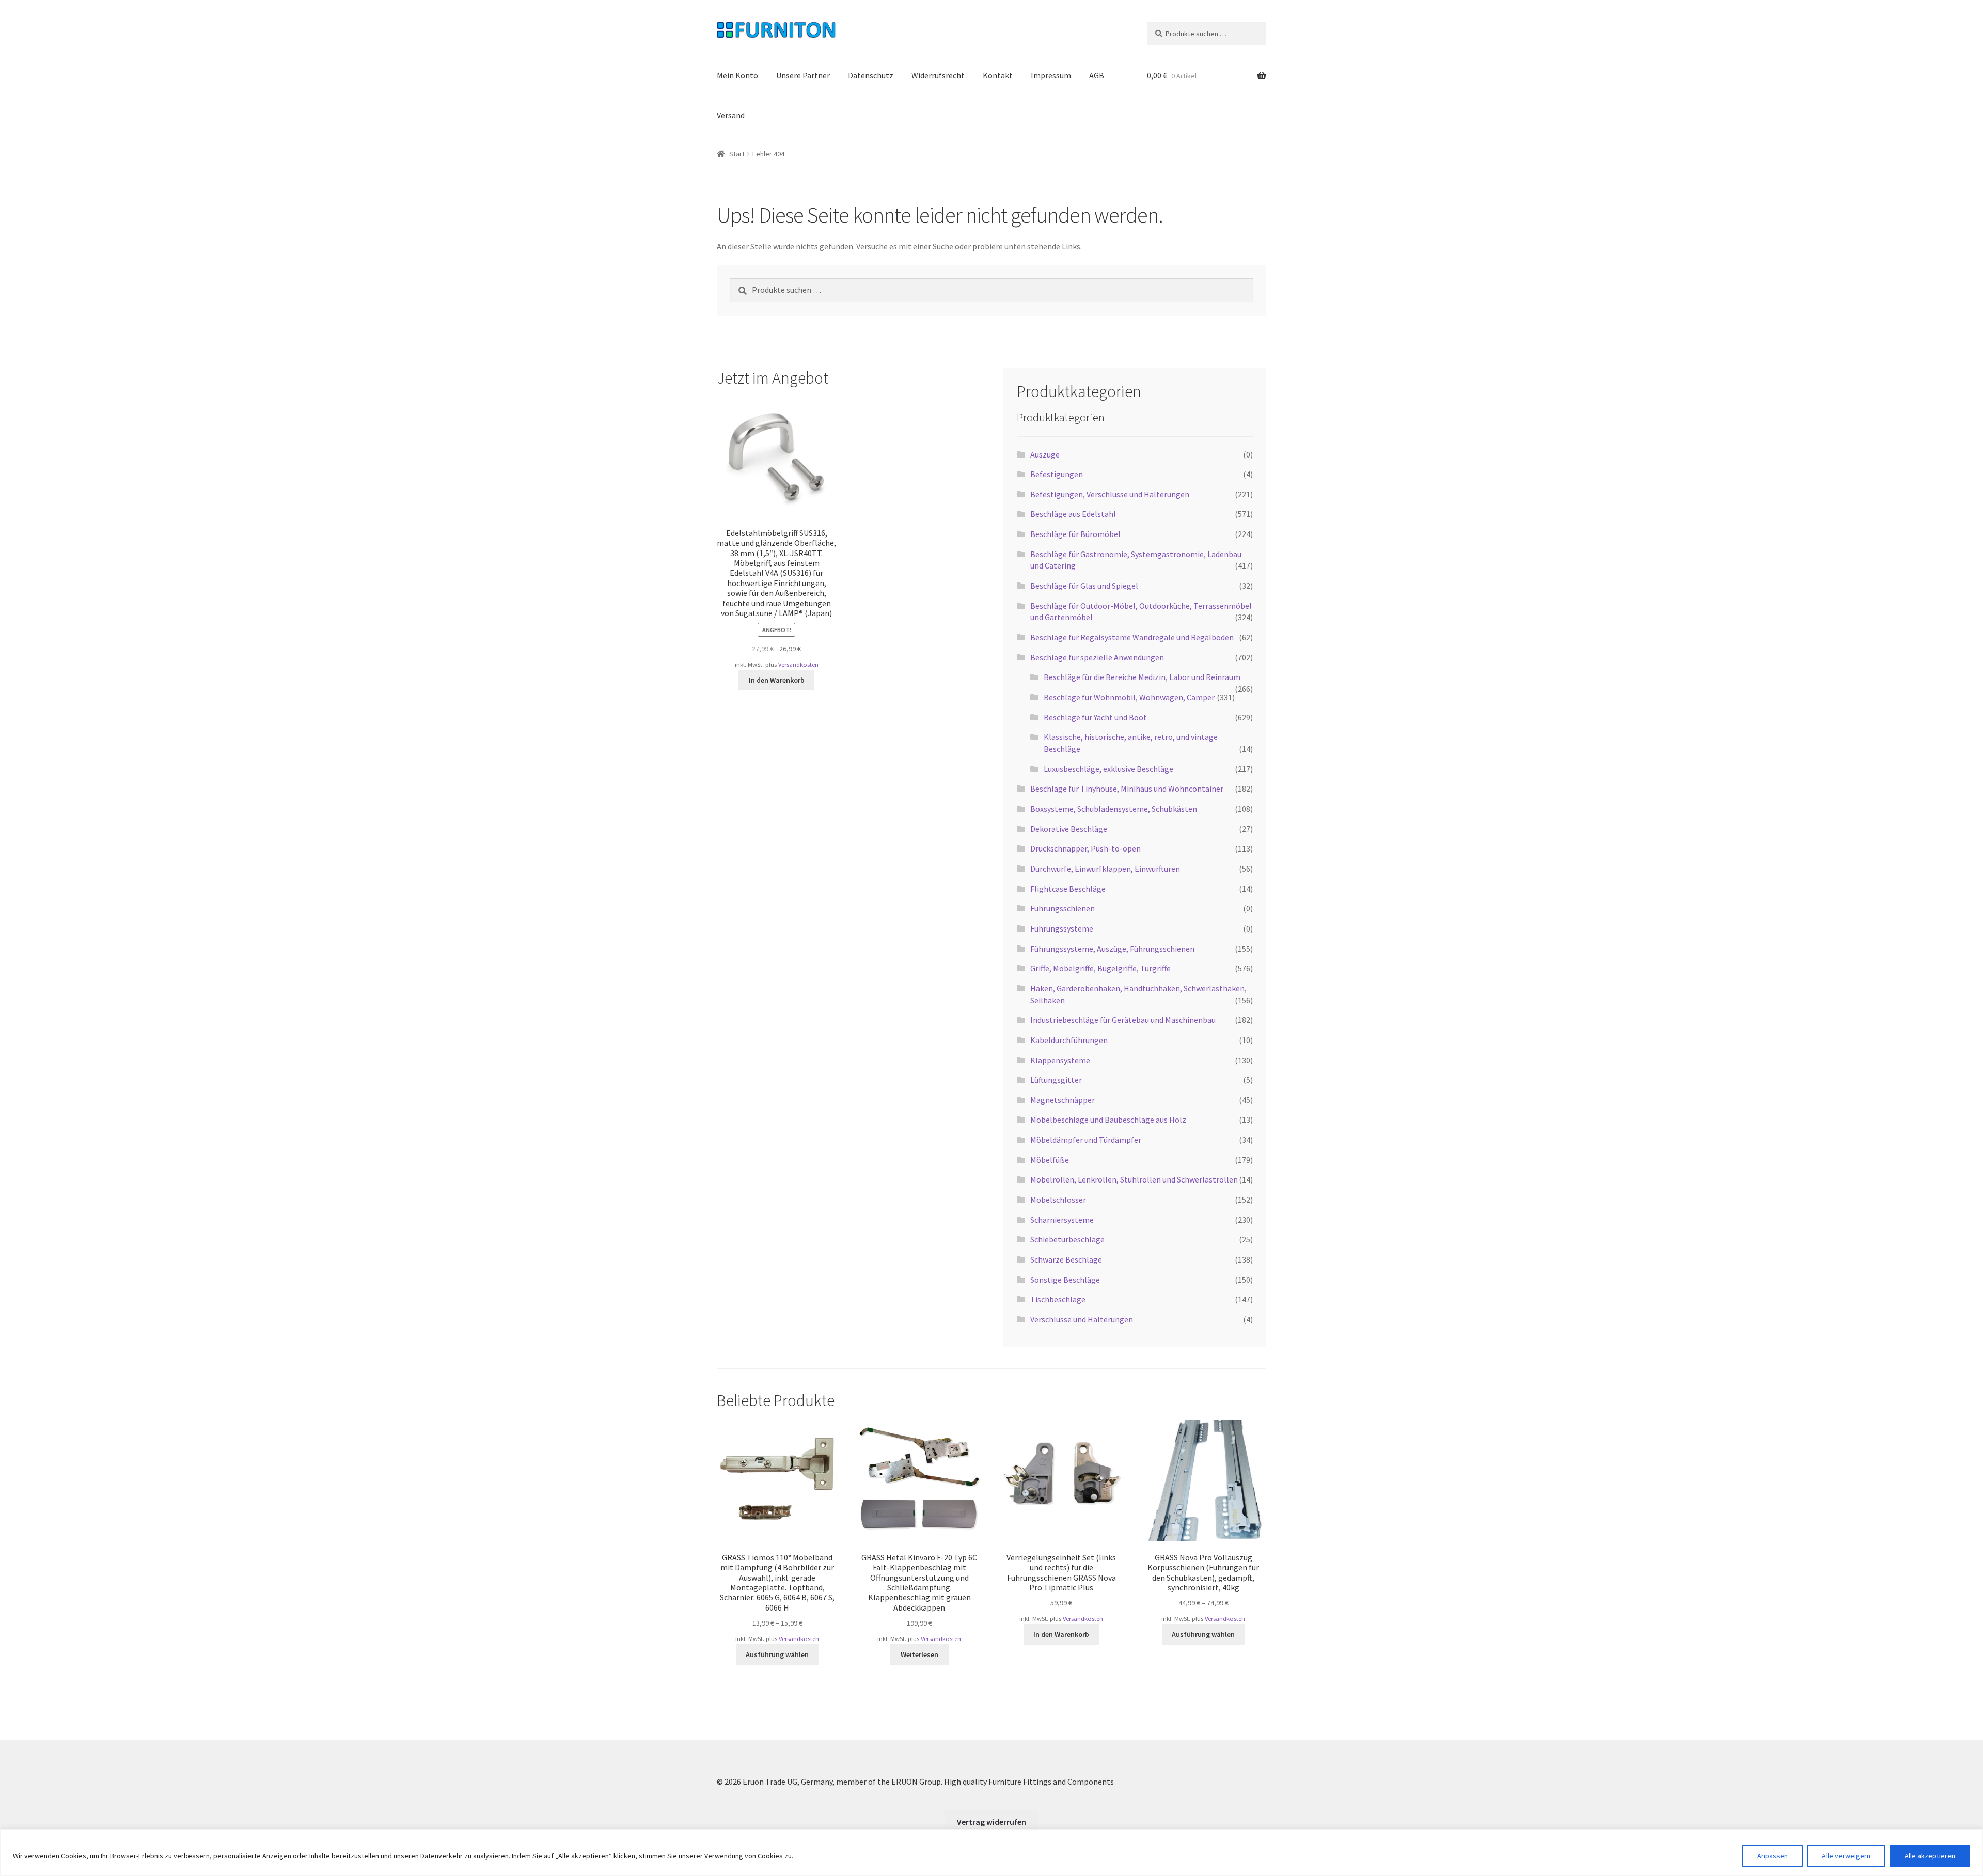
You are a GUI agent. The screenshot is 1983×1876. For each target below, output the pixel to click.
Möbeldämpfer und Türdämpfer (1086, 1140)
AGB (1097, 75)
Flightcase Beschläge (1068, 889)
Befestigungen (1057, 474)
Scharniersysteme (1062, 1220)
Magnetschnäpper (1063, 1100)
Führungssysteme (1062, 928)
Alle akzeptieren (1930, 1856)
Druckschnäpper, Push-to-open (1085, 848)
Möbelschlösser (1058, 1200)
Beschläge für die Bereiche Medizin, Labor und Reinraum (1142, 677)
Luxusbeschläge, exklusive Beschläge (1108, 769)
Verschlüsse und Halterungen (1082, 1319)
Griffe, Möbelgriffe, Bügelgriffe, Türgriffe (1100, 968)
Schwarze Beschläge (1066, 1259)
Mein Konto (737, 75)
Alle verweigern (1846, 1856)
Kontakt (998, 75)
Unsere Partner (803, 75)
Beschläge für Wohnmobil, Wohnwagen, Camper (1129, 697)
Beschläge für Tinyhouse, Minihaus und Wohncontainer (1127, 789)
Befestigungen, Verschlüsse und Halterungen (1110, 494)
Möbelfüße (1050, 1160)
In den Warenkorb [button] (777, 680)
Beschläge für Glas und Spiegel (1084, 586)
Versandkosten (798, 664)
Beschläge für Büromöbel (1075, 534)
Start (737, 154)
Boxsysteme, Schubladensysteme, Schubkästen (1114, 809)
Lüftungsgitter (1056, 1080)
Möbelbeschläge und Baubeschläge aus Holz (1108, 1120)
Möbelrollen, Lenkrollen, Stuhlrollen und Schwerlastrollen (1134, 1179)
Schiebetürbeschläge (1067, 1239)
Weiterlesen (919, 1654)
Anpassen (1773, 1856)
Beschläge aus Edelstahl (1073, 514)
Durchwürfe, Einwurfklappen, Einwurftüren (1105, 869)
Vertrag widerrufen (991, 1822)
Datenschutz (871, 75)
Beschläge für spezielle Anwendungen (1097, 657)
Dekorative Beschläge (1069, 829)
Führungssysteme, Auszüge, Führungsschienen (1112, 949)
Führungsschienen (1063, 908)
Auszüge (1045, 454)
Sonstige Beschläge (1065, 1280)
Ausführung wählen (777, 1654)
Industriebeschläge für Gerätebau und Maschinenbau (1123, 1020)
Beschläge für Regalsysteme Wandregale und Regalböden (1132, 637)
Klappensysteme (1060, 1060)
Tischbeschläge (1058, 1299)
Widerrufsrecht (938, 75)
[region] (991, 1853)
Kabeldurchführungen (1069, 1040)
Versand (731, 115)
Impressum (1051, 75)
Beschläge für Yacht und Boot (1095, 717)
